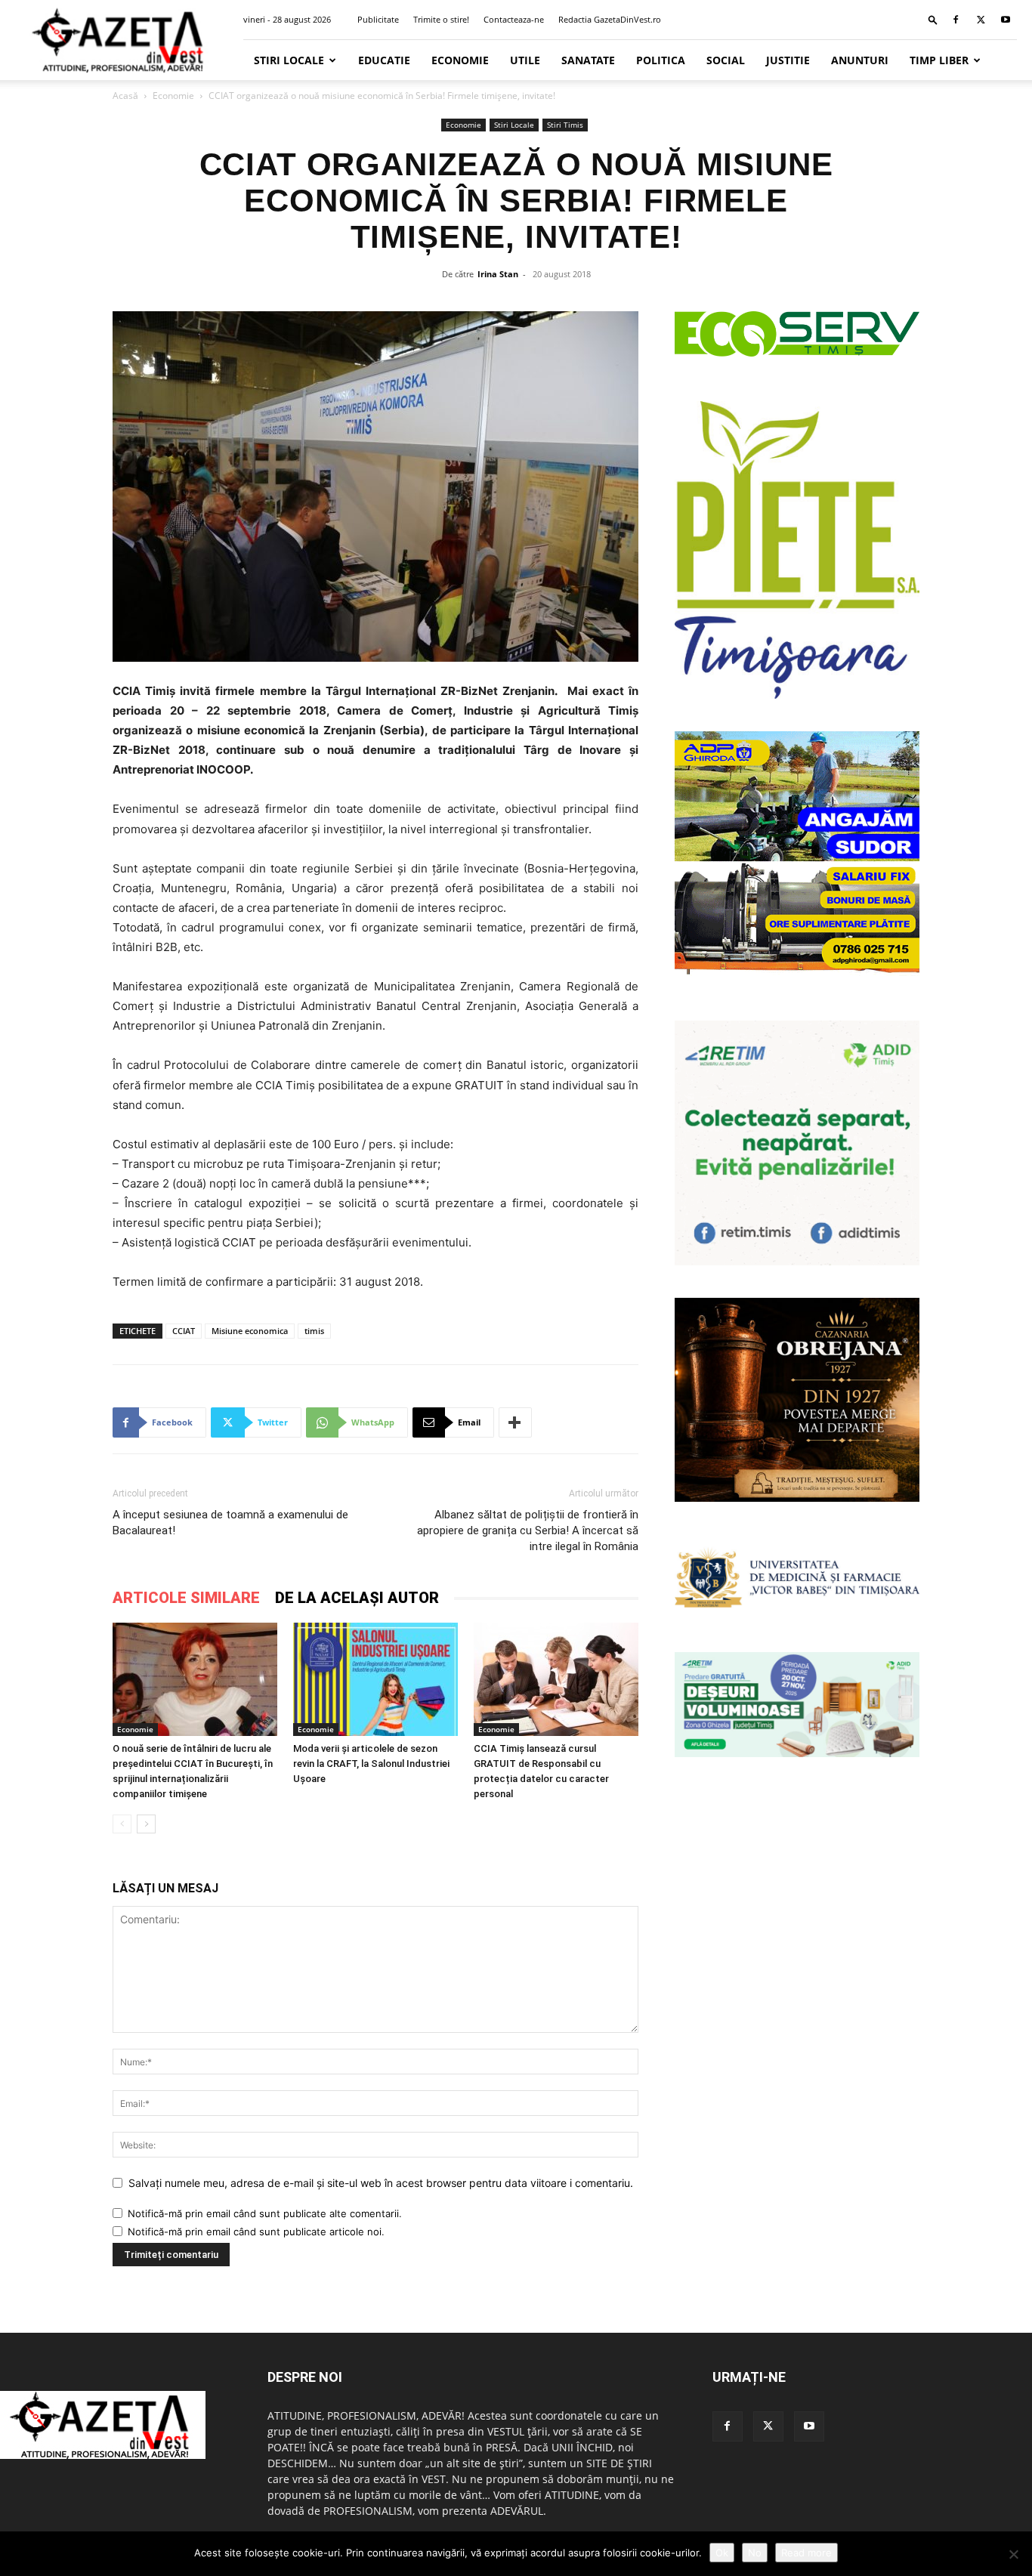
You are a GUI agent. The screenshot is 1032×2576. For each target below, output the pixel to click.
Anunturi (860, 60)
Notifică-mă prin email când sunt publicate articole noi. (256, 2232)
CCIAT (184, 1331)
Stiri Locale (289, 60)
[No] (1013, 2554)
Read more (806, 2553)
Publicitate (378, 19)
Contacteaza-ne (514, 19)
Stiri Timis (565, 125)
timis (314, 1331)
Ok (722, 2553)
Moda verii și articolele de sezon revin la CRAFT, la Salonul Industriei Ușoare (371, 1764)
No (755, 2553)
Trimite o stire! (441, 19)
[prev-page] (122, 1824)
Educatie (384, 60)
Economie (460, 60)
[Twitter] (981, 20)
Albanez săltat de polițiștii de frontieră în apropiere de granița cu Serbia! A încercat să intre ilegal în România (528, 1530)
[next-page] (146, 1824)
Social (726, 60)
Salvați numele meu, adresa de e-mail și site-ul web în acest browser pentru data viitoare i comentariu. (381, 2183)
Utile (525, 60)
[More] (515, 1422)
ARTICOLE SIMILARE (186, 1598)
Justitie (788, 60)
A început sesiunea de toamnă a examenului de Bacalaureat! (230, 1523)
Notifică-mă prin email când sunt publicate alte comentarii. (265, 2213)
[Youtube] (1006, 20)
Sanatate (588, 60)
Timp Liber (939, 60)
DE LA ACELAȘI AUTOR (357, 1598)
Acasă (125, 96)
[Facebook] (956, 20)
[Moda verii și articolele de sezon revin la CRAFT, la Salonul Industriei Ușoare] (375, 1679)
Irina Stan (498, 274)
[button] (933, 19)
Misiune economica (250, 1331)
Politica (661, 60)
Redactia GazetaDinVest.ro (610, 19)
